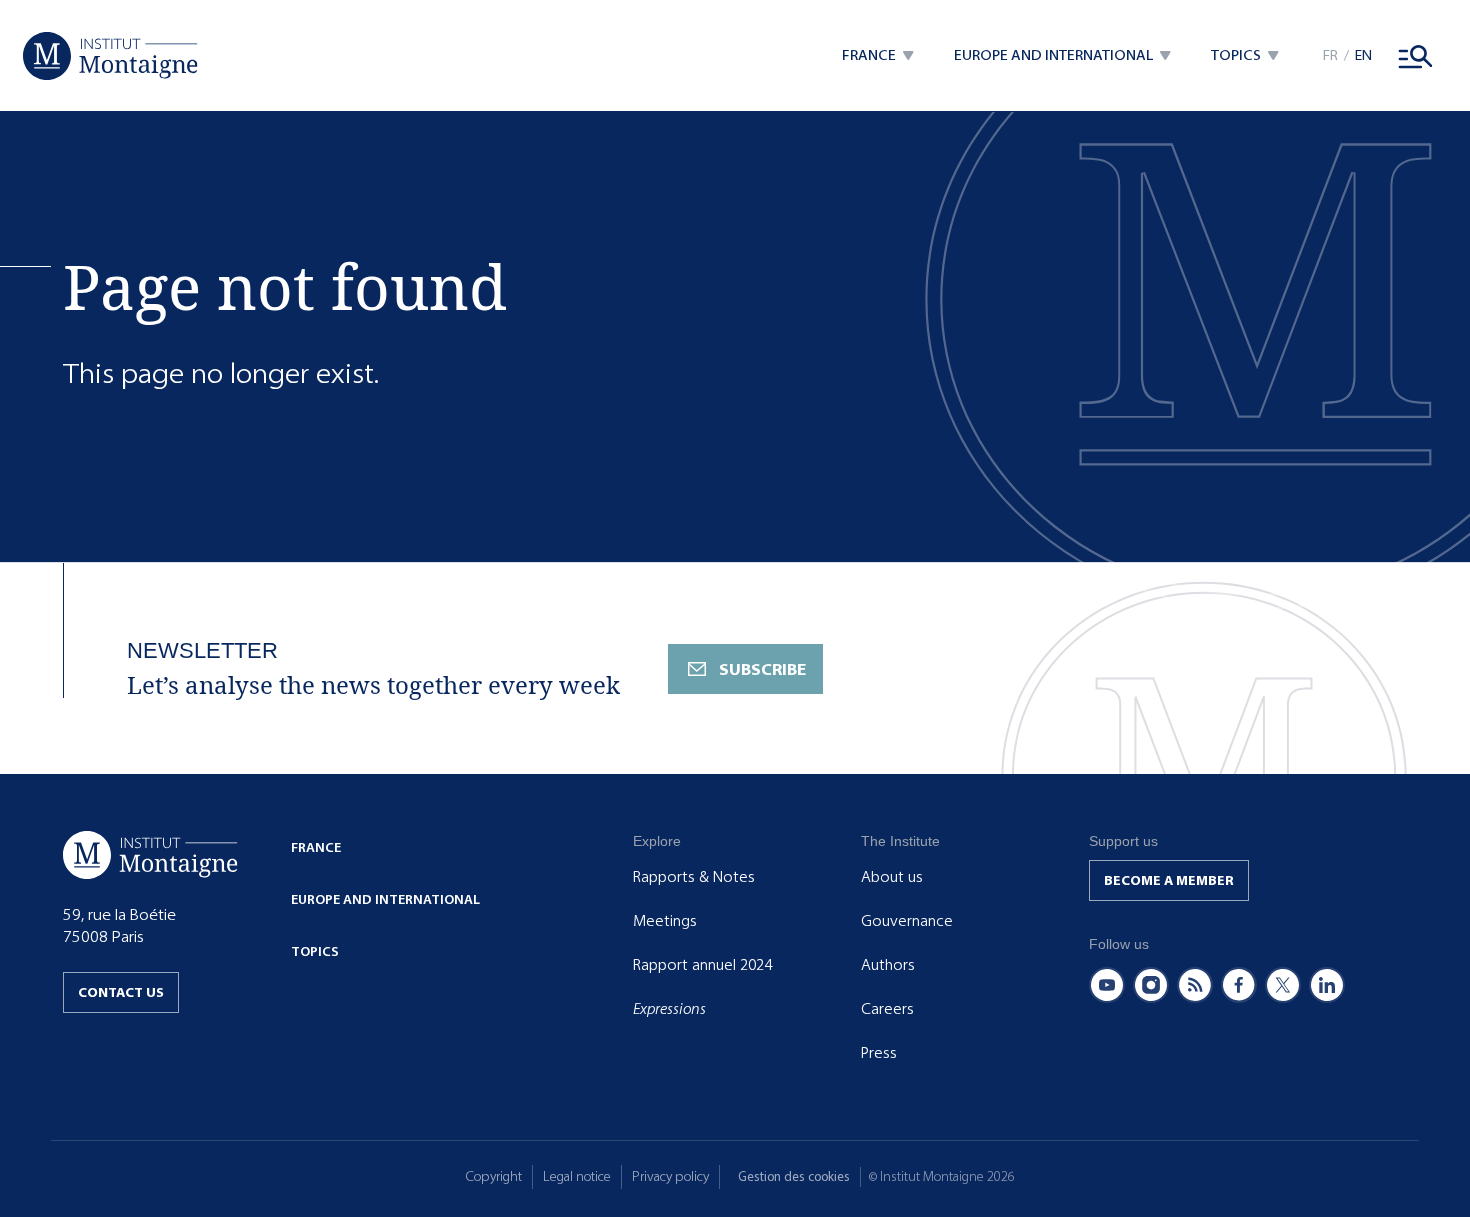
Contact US (121, 992)
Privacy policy (670, 1176)
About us (892, 877)
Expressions (669, 1009)
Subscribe (762, 669)
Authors (888, 965)
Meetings (665, 921)
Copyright (494, 1176)
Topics (315, 951)
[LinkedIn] (1327, 985)
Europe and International (385, 899)
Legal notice (577, 1176)
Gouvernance (907, 921)
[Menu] (1416, 56)
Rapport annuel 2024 (702, 965)
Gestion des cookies (794, 1176)
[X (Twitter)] (1283, 985)
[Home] (110, 56)
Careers (887, 1009)
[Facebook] (1239, 985)
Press (879, 1053)
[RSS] (1195, 985)
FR (1330, 55)
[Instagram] (1151, 985)
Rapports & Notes (694, 877)
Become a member (1169, 880)
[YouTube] (1107, 985)
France (316, 847)
